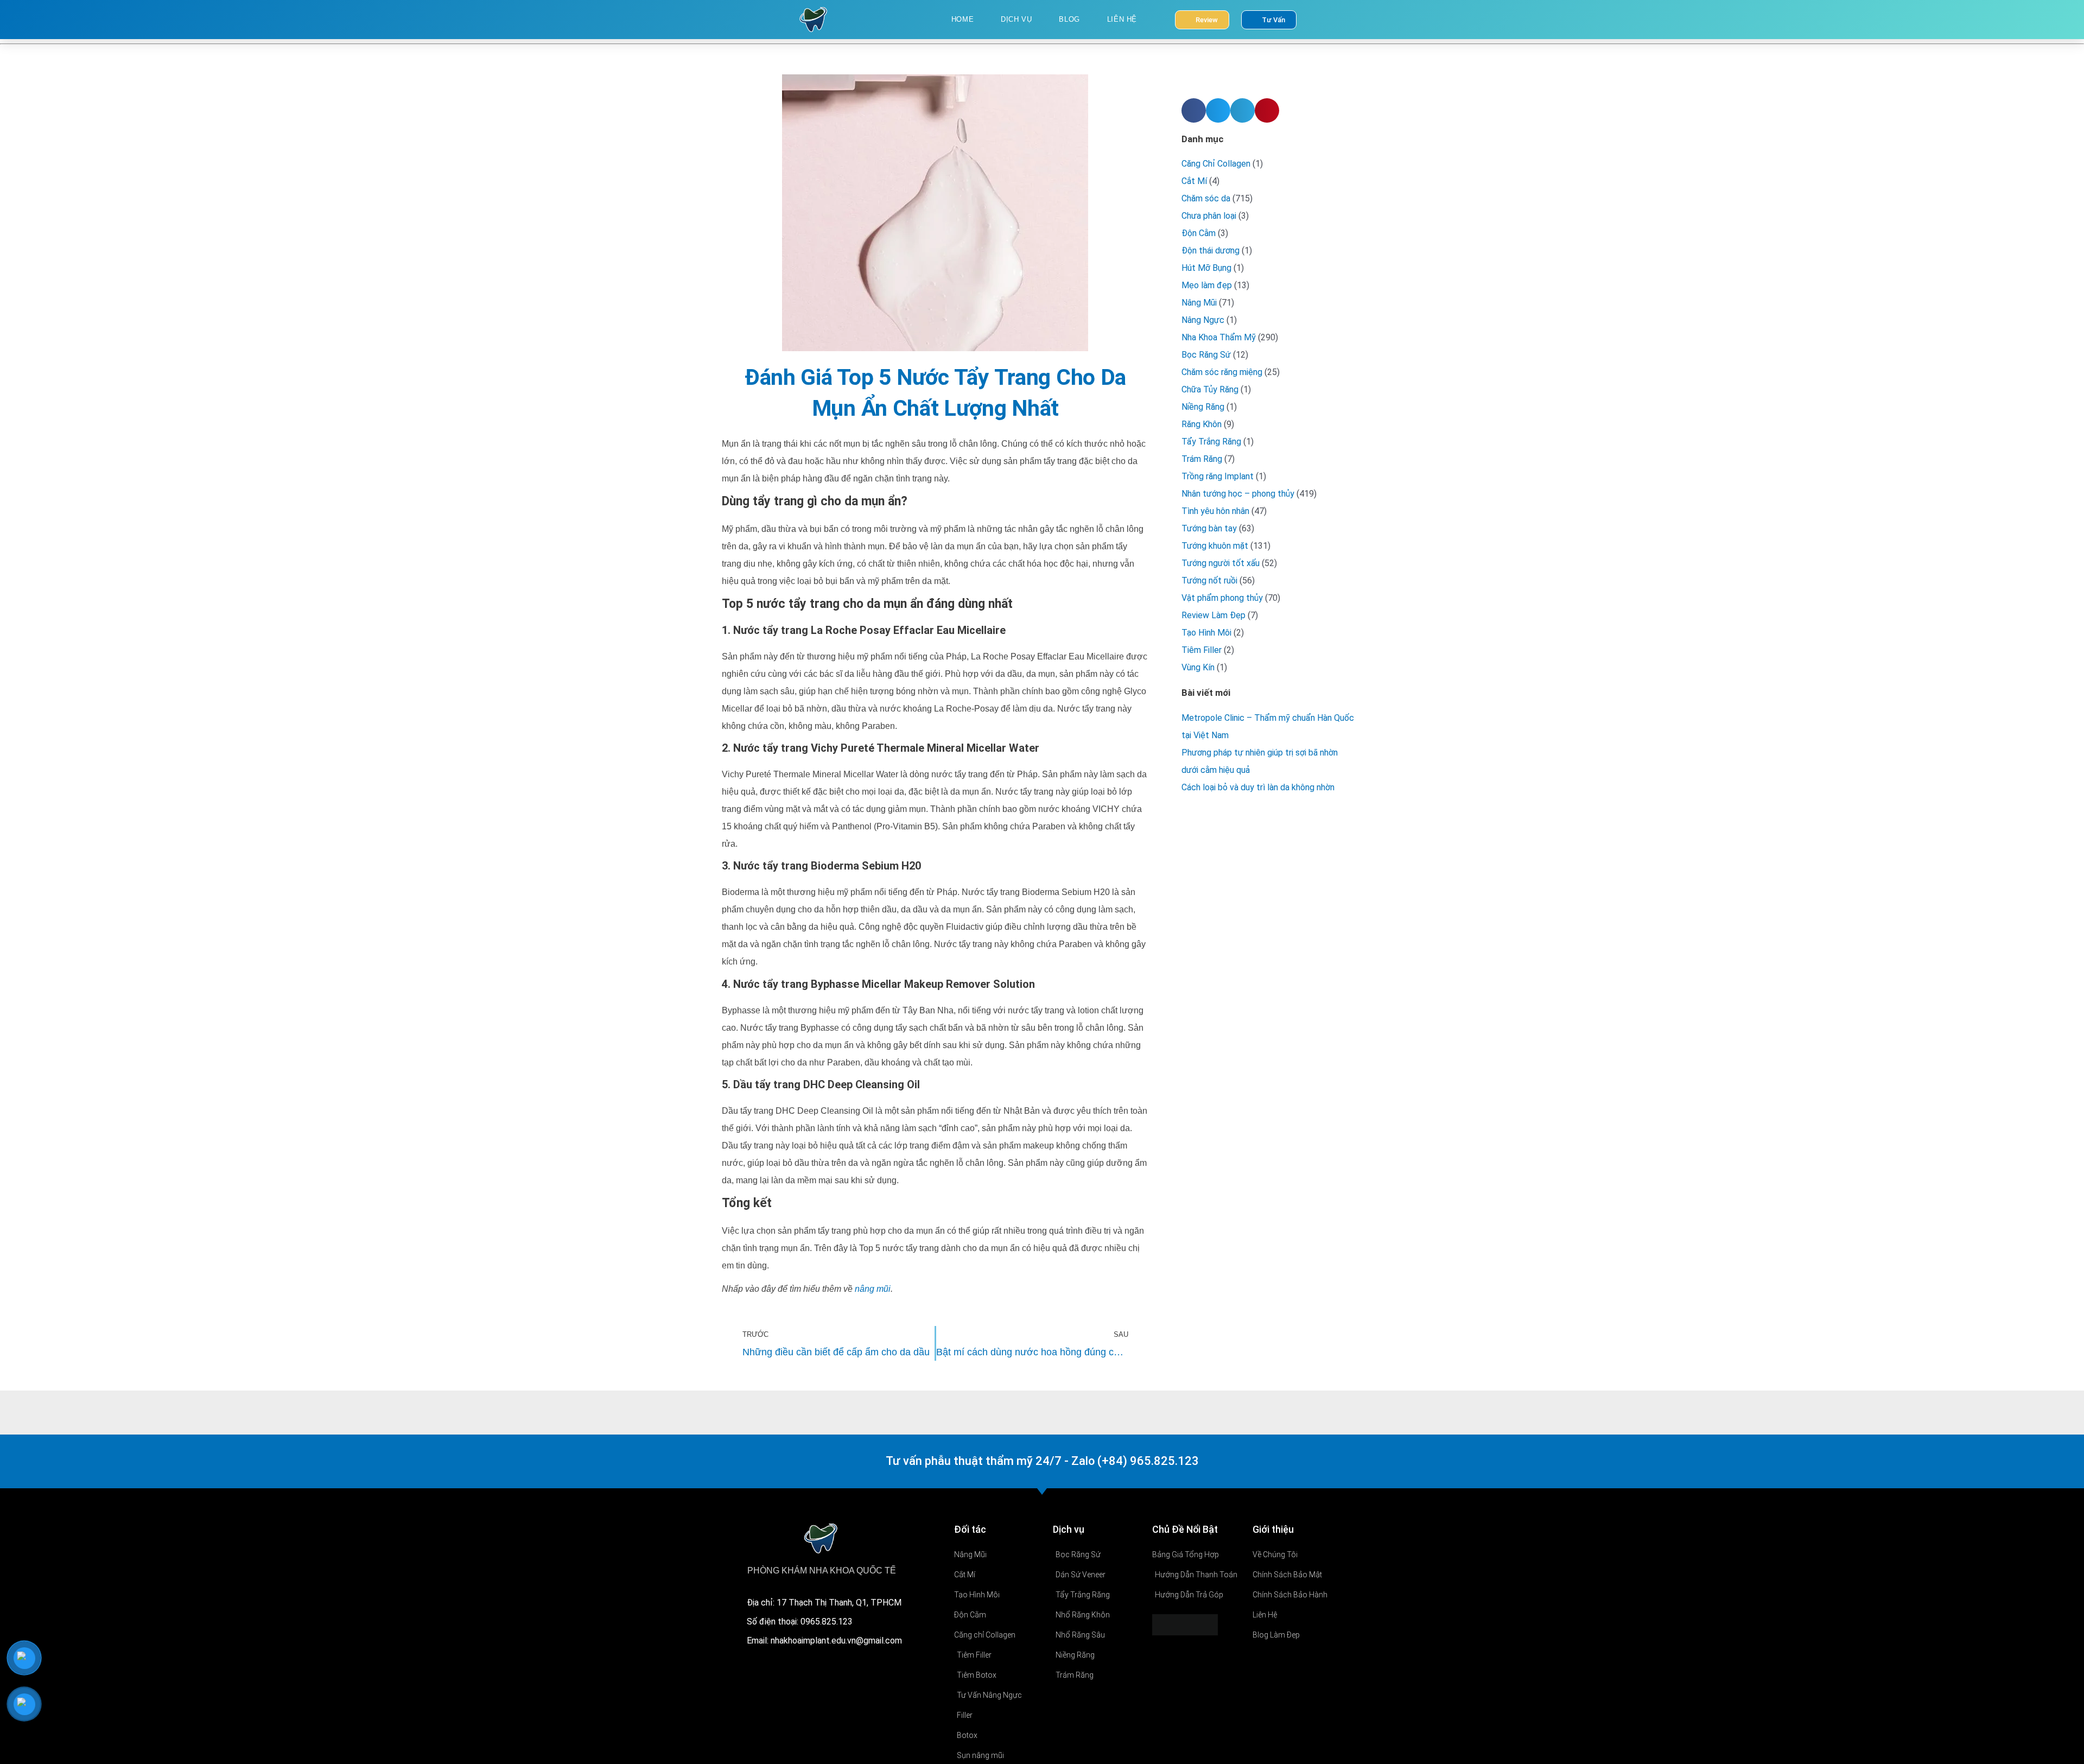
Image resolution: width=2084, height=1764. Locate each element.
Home (962, 19)
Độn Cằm (1199, 233)
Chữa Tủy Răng (1210, 389)
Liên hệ (1122, 19)
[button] (1194, 110)
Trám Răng (1202, 459)
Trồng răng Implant (1218, 476)
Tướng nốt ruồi (1209, 580)
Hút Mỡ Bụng (1206, 268)
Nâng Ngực (1203, 320)
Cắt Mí (1194, 181)
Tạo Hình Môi (1206, 633)
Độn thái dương (1211, 250)
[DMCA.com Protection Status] (1185, 1624)
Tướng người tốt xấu (1221, 563)
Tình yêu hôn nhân (1215, 511)
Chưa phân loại (1209, 216)
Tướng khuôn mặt (1215, 546)
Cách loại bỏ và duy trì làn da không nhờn (1258, 787)
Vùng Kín (1198, 667)
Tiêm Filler (1202, 650)
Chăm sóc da (1206, 198)
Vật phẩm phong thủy (1222, 598)
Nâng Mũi (1199, 303)
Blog (1069, 19)
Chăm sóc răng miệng (1222, 372)
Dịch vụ (1016, 19)
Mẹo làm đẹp (1207, 285)
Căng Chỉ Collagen (1216, 164)
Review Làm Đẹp (1213, 615)
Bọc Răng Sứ (1206, 355)
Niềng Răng (1203, 407)
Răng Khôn (1202, 424)
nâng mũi (873, 1289)
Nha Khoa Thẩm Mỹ (1219, 337)
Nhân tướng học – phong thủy (1238, 494)
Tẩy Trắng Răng (1211, 442)
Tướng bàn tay (1209, 528)
